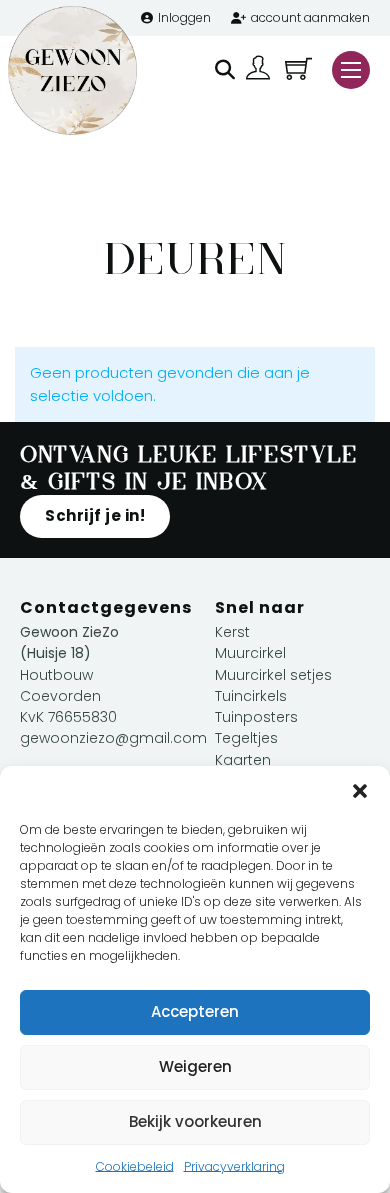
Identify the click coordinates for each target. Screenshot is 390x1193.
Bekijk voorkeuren (195, 1121)
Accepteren (195, 1011)
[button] (360, 791)
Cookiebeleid (135, 1166)
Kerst (232, 632)
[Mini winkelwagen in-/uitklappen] (298, 68)
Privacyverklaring (234, 1166)
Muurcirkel (250, 653)
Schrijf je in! (95, 515)
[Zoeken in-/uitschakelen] (225, 70)
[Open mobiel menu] (351, 70)
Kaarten (243, 760)
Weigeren (195, 1066)
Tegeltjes (246, 738)
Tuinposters (256, 717)
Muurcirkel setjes (273, 675)
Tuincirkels (251, 696)
